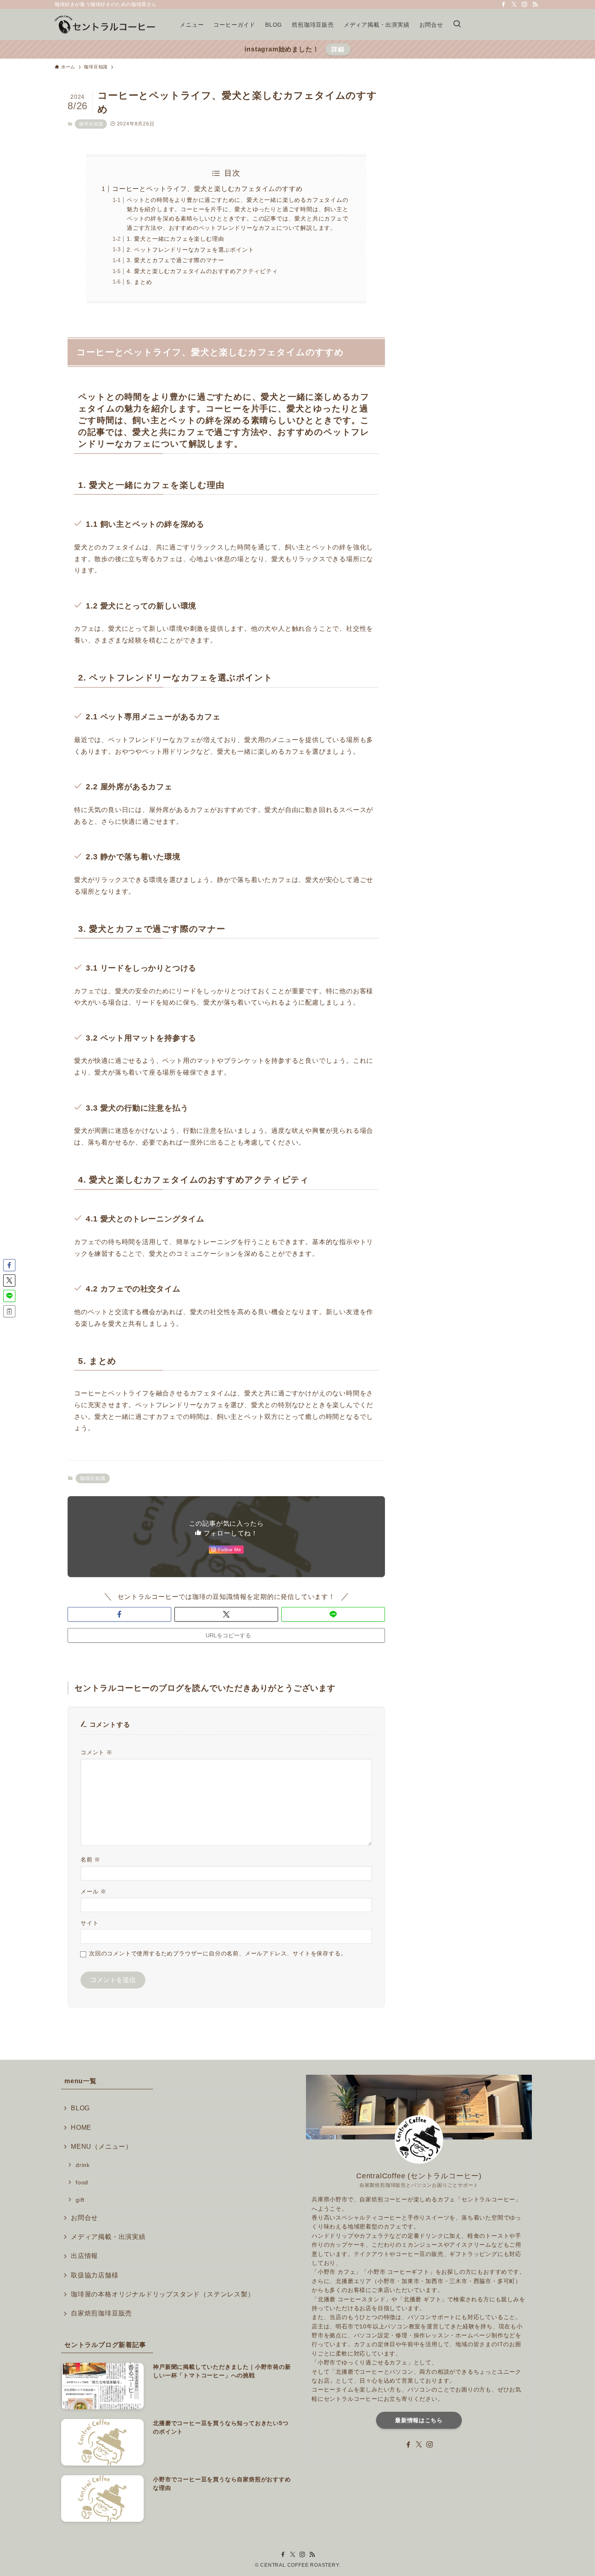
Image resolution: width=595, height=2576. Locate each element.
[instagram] (525, 4)
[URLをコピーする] (9, 1311)
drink (83, 2165)
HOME (81, 2128)
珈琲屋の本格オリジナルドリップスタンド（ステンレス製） (163, 2294)
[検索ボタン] (457, 24)
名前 (90, 1859)
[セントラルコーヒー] (107, 24)
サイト (89, 1923)
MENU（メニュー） (102, 2147)
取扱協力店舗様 (95, 2275)
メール (93, 1891)
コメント (97, 1752)
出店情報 (84, 2256)
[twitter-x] (514, 4)
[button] (119, 1614)
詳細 (338, 49)
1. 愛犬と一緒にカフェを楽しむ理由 (175, 239)
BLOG (80, 2108)
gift (80, 2200)
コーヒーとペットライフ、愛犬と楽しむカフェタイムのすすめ (207, 189)
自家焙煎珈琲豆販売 (101, 2313)
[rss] (535, 4)
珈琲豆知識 (91, 124)
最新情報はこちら (419, 2420)
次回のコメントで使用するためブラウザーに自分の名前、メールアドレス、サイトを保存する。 (218, 1953)
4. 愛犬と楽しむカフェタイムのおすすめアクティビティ (202, 271)
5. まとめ (139, 282)
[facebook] (504, 4)
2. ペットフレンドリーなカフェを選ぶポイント (190, 250)
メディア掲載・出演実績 (108, 2237)
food (82, 2182)
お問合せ (84, 2218)
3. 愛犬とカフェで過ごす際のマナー (175, 260)
